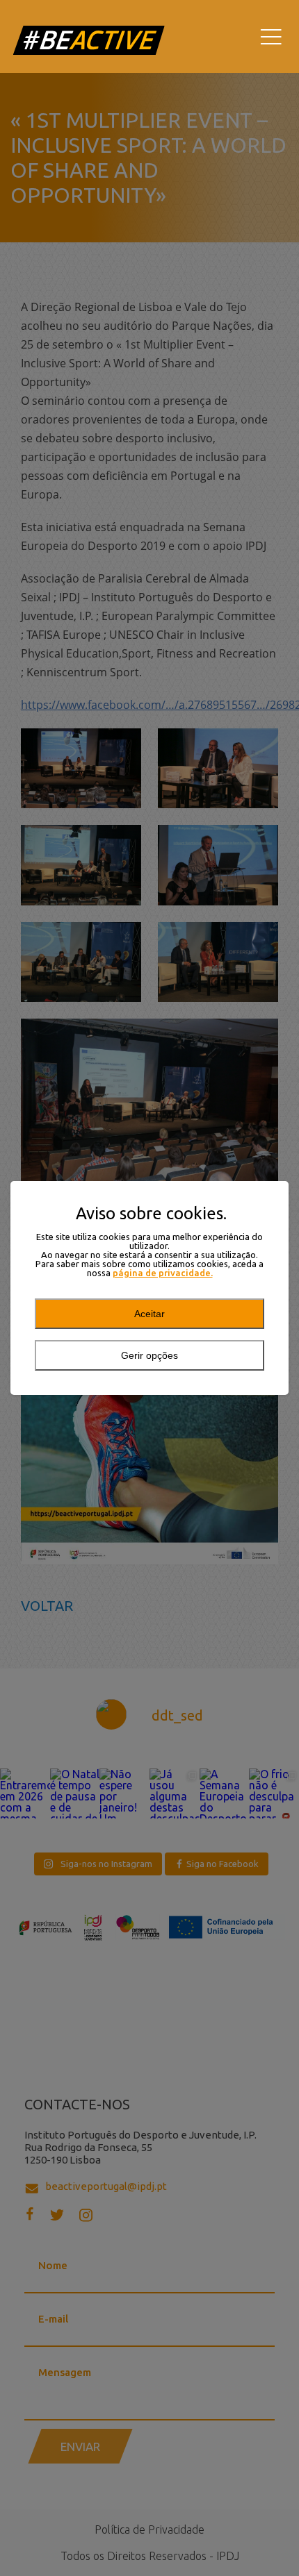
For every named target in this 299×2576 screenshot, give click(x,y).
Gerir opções (149, 1355)
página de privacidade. (163, 1273)
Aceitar (149, 1314)
